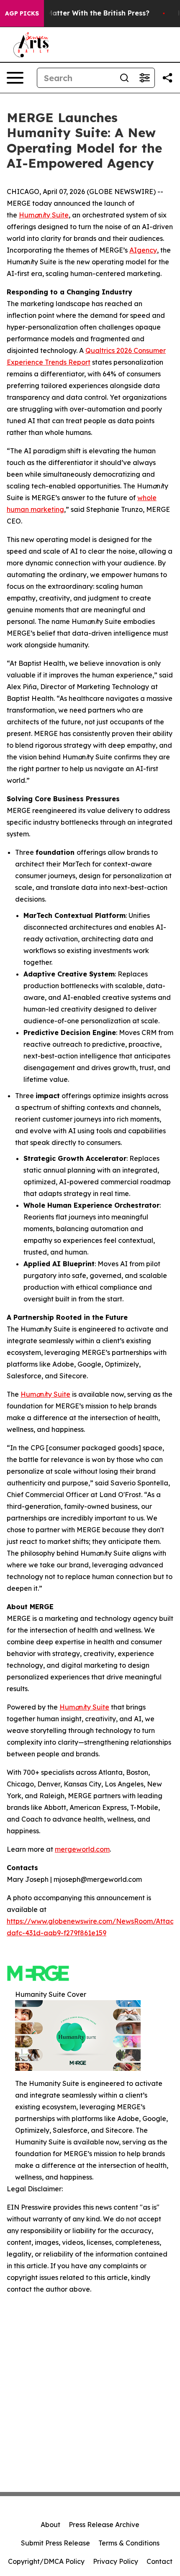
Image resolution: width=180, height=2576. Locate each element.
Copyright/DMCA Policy (46, 2561)
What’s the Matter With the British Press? (78, 13)
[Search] (124, 78)
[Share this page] (167, 78)
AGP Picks (22, 13)
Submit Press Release (55, 2543)
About (50, 2525)
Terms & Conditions (129, 2543)
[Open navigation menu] (15, 78)
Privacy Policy (116, 2561)
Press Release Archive (104, 2525)
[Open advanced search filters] (144, 78)
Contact (159, 2561)
